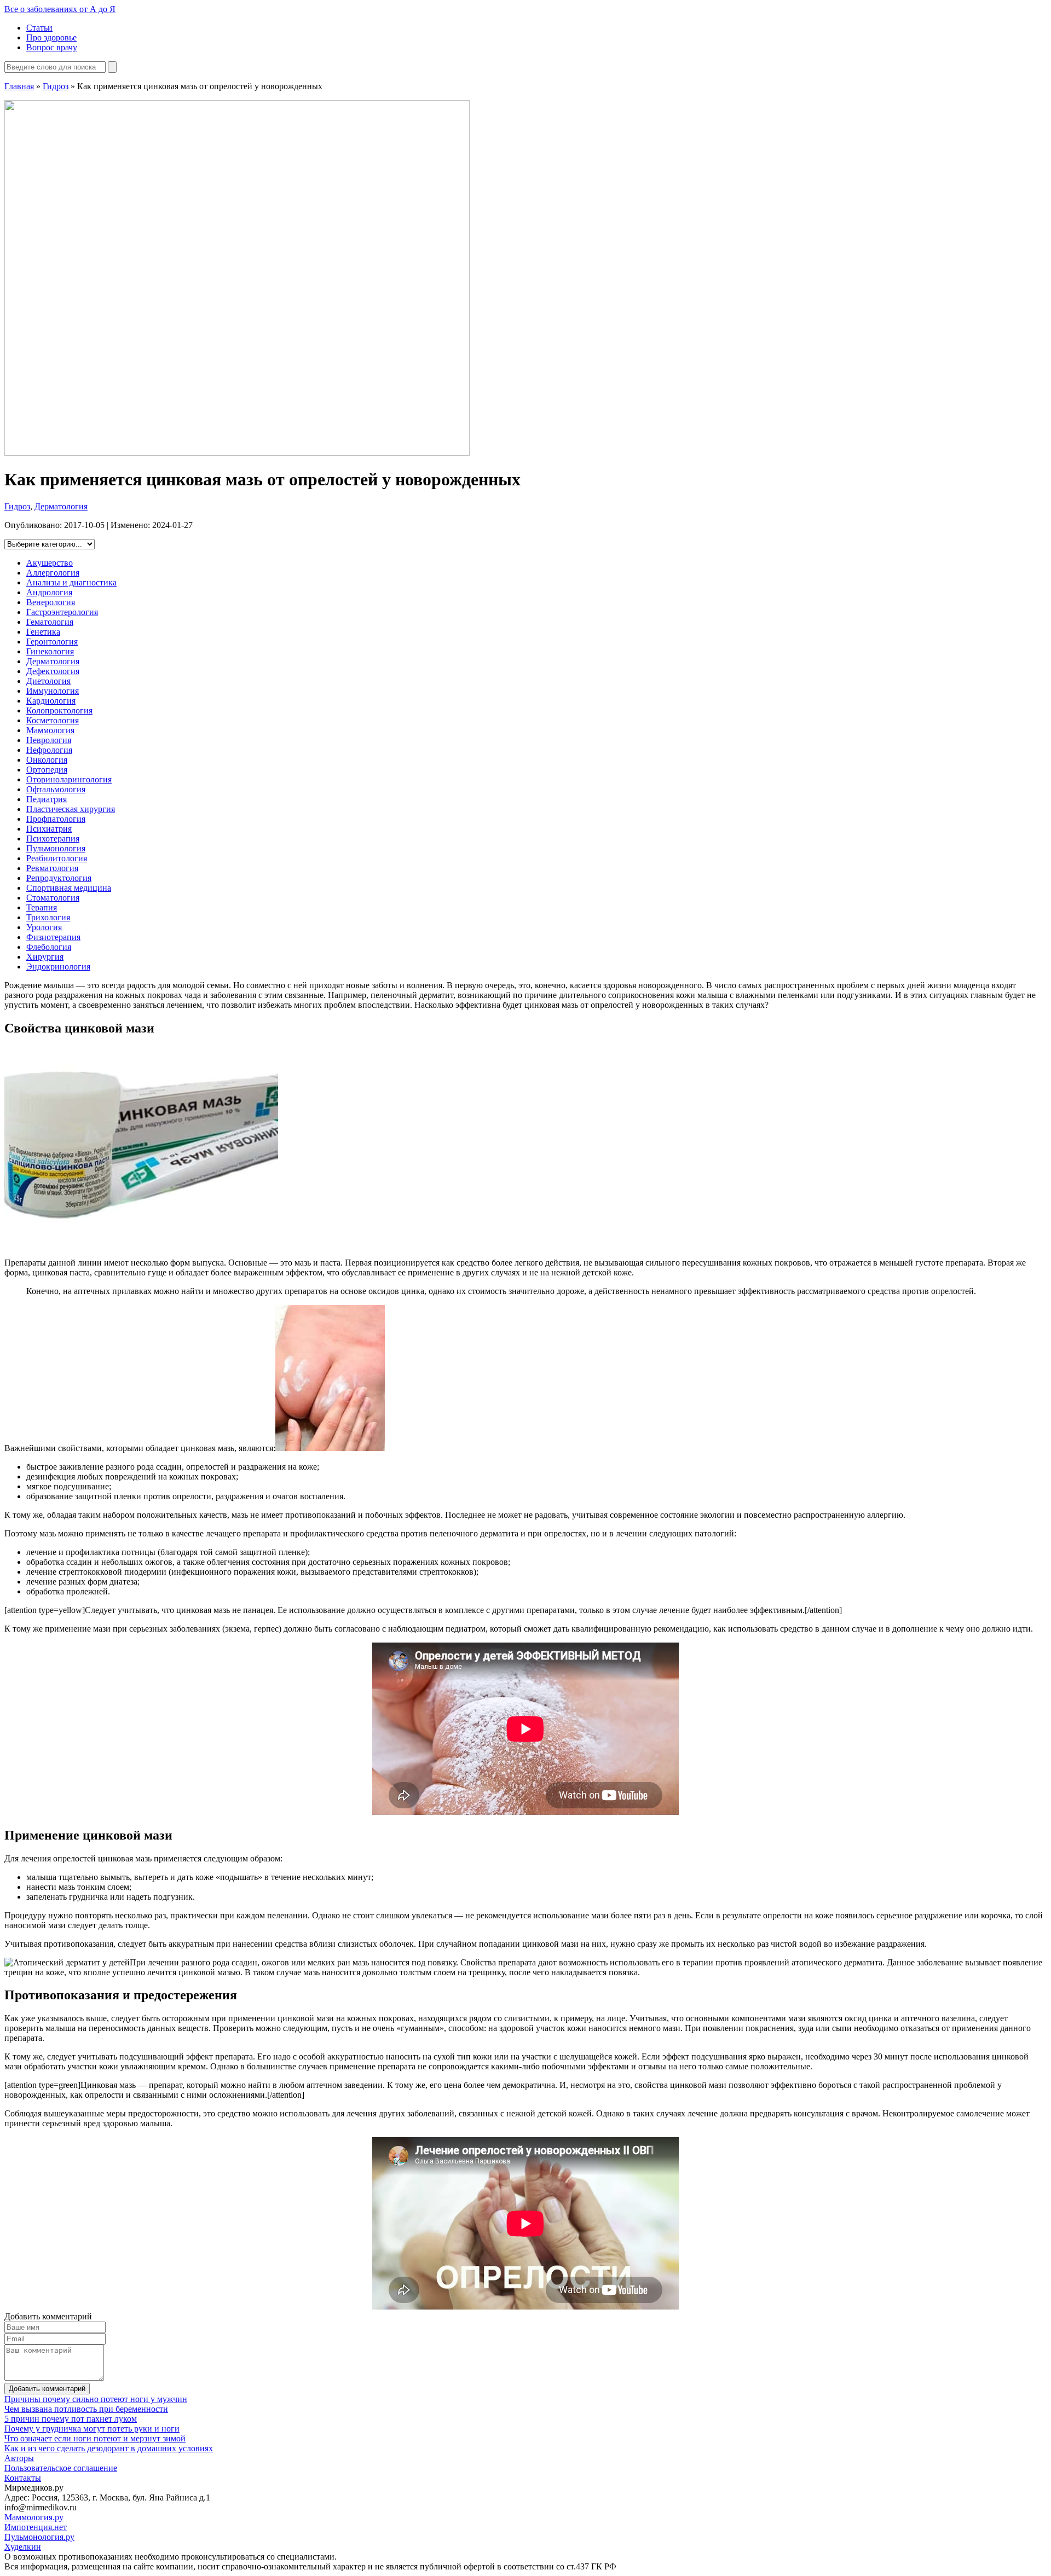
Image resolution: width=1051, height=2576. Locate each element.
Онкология (47, 760)
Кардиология (51, 701)
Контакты (23, 2478)
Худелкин (23, 2547)
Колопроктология (59, 710)
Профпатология (56, 819)
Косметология (53, 720)
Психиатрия (49, 829)
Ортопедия (47, 770)
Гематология (50, 622)
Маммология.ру (34, 2517)
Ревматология (52, 868)
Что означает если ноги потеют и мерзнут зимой (95, 2438)
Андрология (49, 592)
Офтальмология (56, 789)
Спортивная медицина (69, 888)
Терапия (42, 907)
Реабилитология (57, 858)
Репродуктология (59, 878)
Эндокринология (58, 967)
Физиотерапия (53, 937)
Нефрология (49, 750)
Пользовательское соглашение (61, 2468)
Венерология (51, 602)
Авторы (19, 2458)
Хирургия (45, 957)
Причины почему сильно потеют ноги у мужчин (96, 2399)
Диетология (48, 681)
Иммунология (53, 691)
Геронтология (52, 642)
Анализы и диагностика (71, 582)
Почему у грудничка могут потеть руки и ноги (92, 2429)
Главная (19, 86)
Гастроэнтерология (62, 612)
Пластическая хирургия (71, 809)
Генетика (43, 632)
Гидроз (56, 86)
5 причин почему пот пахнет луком (71, 2419)
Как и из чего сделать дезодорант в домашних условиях (109, 2448)
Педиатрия (47, 799)
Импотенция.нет (36, 2527)
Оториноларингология (69, 779)
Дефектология (53, 671)
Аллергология (53, 573)
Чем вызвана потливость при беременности (86, 2409)
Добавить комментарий (47, 2389)
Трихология (48, 917)
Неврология (49, 740)
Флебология (49, 947)
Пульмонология (56, 848)
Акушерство (50, 563)
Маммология (50, 730)
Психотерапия (53, 839)
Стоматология (53, 898)
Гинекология (50, 651)
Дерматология (61, 506)
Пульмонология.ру (39, 2537)
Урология (44, 927)
